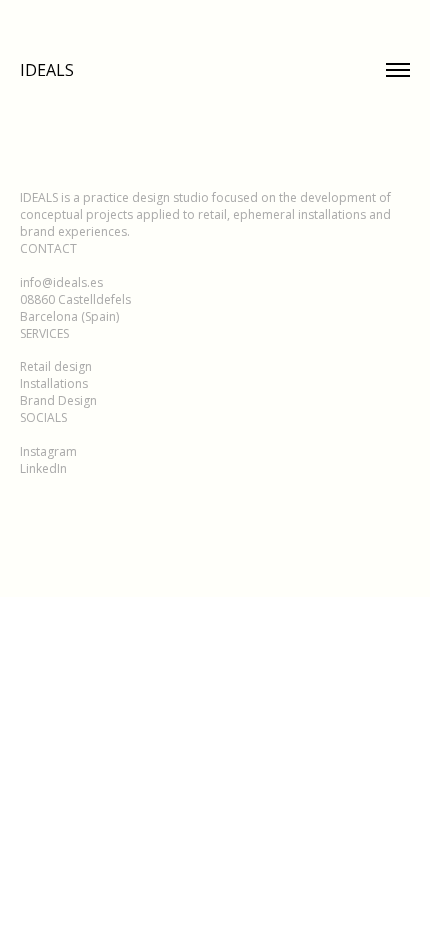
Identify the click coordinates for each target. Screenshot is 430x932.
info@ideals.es (61, 282)
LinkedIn (43, 468)
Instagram (48, 451)
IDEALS (47, 70)
